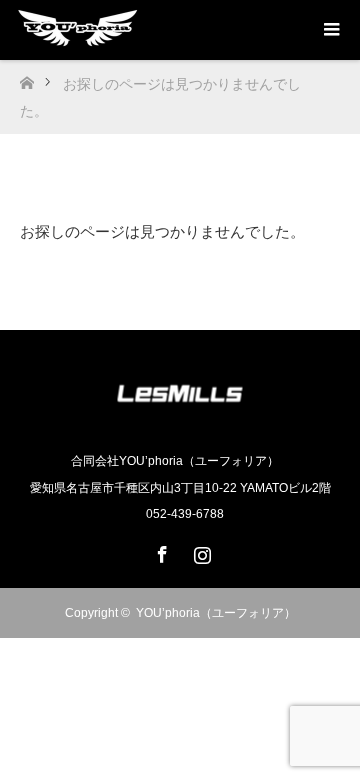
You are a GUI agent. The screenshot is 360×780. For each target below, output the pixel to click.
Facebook (160, 551)
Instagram (200, 551)
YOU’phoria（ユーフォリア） (216, 613)
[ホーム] (26, 77)
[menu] (330, 30)
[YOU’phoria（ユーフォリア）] (180, 418)
